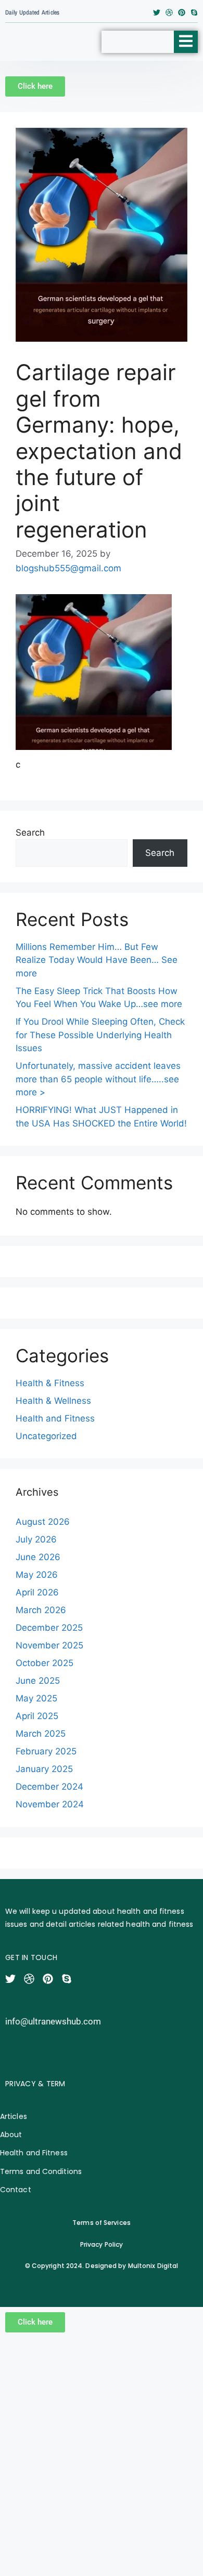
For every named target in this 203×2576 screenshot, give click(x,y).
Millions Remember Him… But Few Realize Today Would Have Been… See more (97, 960)
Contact (16, 2190)
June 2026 (38, 1557)
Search (30, 833)
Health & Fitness (50, 1383)
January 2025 (44, 1769)
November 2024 (50, 1804)
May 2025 (36, 1698)
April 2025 (37, 1716)
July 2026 (36, 1539)
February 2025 (46, 1751)
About (11, 2135)
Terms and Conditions (41, 2171)
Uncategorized (46, 1436)
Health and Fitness (55, 1418)
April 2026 (37, 1592)
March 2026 (41, 1610)
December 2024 (49, 1787)
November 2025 (49, 1645)
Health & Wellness (53, 1401)
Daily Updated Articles (33, 12)
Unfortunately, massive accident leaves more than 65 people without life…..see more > (98, 1079)
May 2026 (37, 1575)
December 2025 (49, 1628)
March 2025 (41, 1734)
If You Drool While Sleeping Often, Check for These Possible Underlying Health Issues (100, 1035)
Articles (14, 2116)
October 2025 (45, 1663)
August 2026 (43, 1522)
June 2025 (38, 1681)
